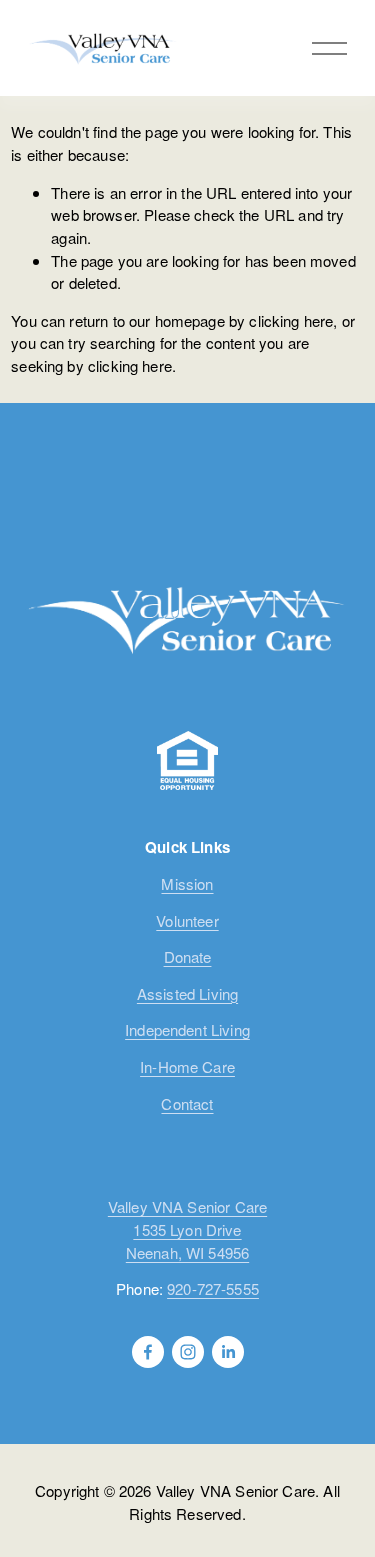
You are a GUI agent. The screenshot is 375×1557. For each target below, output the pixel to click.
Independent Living (187, 1029)
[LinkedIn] (228, 1352)
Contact (187, 1103)
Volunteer (187, 920)
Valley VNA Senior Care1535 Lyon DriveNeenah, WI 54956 (187, 1229)
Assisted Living (187, 993)
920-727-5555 (213, 1288)
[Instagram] (188, 1352)
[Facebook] (148, 1352)
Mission (187, 883)
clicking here (291, 320)
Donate (188, 956)
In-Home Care (187, 1066)
